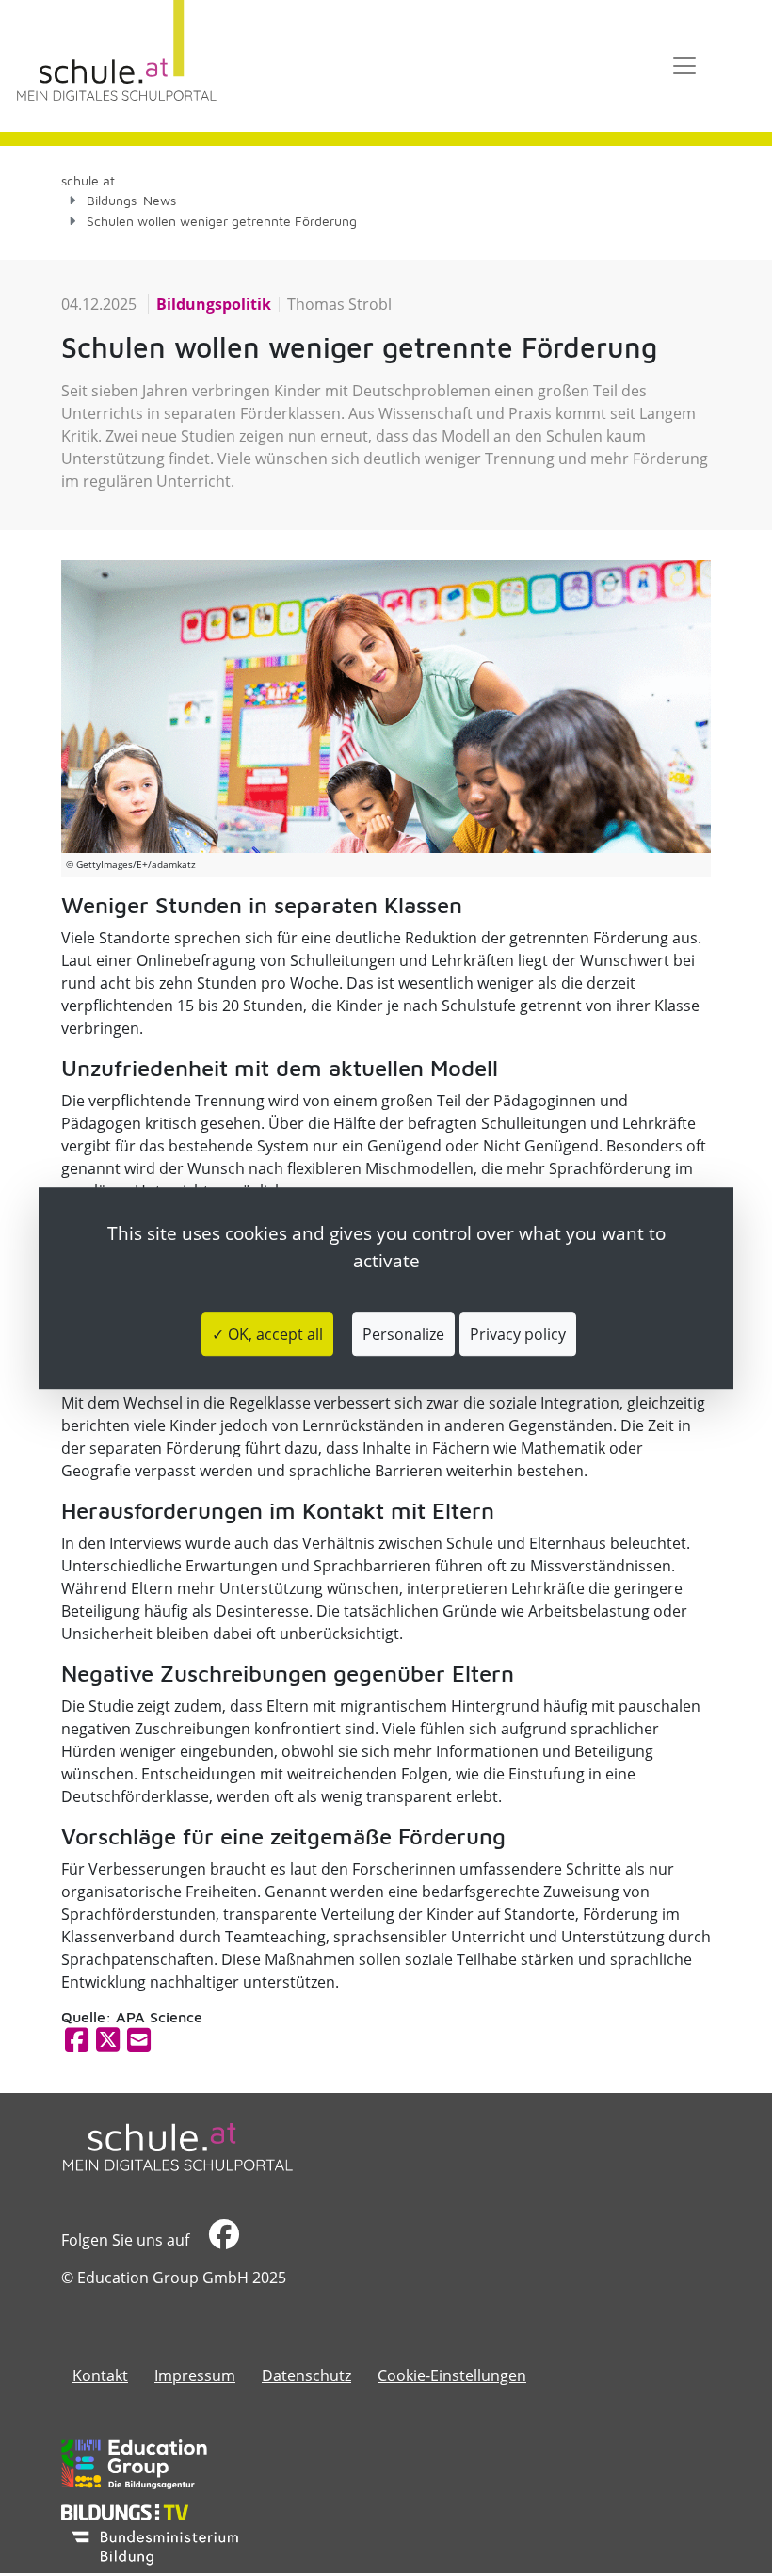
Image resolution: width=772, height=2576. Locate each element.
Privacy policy (518, 1334)
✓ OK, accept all (267, 1334)
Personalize (403, 1334)
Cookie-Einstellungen (452, 2375)
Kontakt (100, 2375)
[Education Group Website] (134, 2464)
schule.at (88, 180)
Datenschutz (306, 2375)
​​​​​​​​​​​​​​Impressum (195, 2375)
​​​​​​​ (222, 2240)
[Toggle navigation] (684, 66)
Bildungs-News (131, 200)
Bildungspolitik (214, 304)
